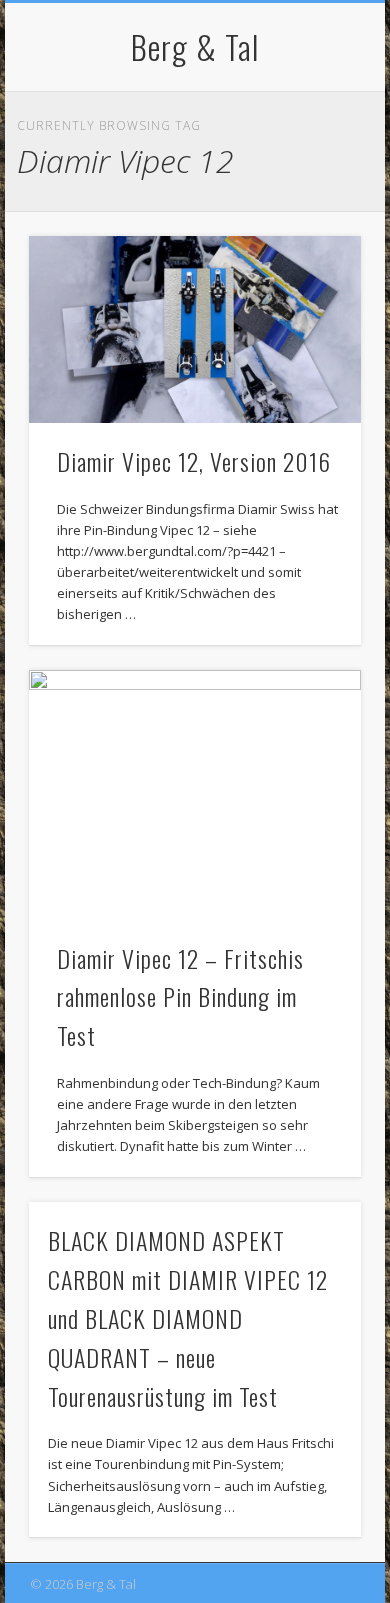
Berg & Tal (195, 46)
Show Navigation (312, 179)
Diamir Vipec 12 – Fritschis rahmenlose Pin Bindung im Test (180, 997)
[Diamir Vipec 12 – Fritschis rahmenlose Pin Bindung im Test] (195, 795)
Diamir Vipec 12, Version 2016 (194, 461)
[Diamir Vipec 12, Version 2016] (195, 329)
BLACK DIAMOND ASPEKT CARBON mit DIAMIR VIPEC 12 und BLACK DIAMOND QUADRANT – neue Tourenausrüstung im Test (188, 1318)
